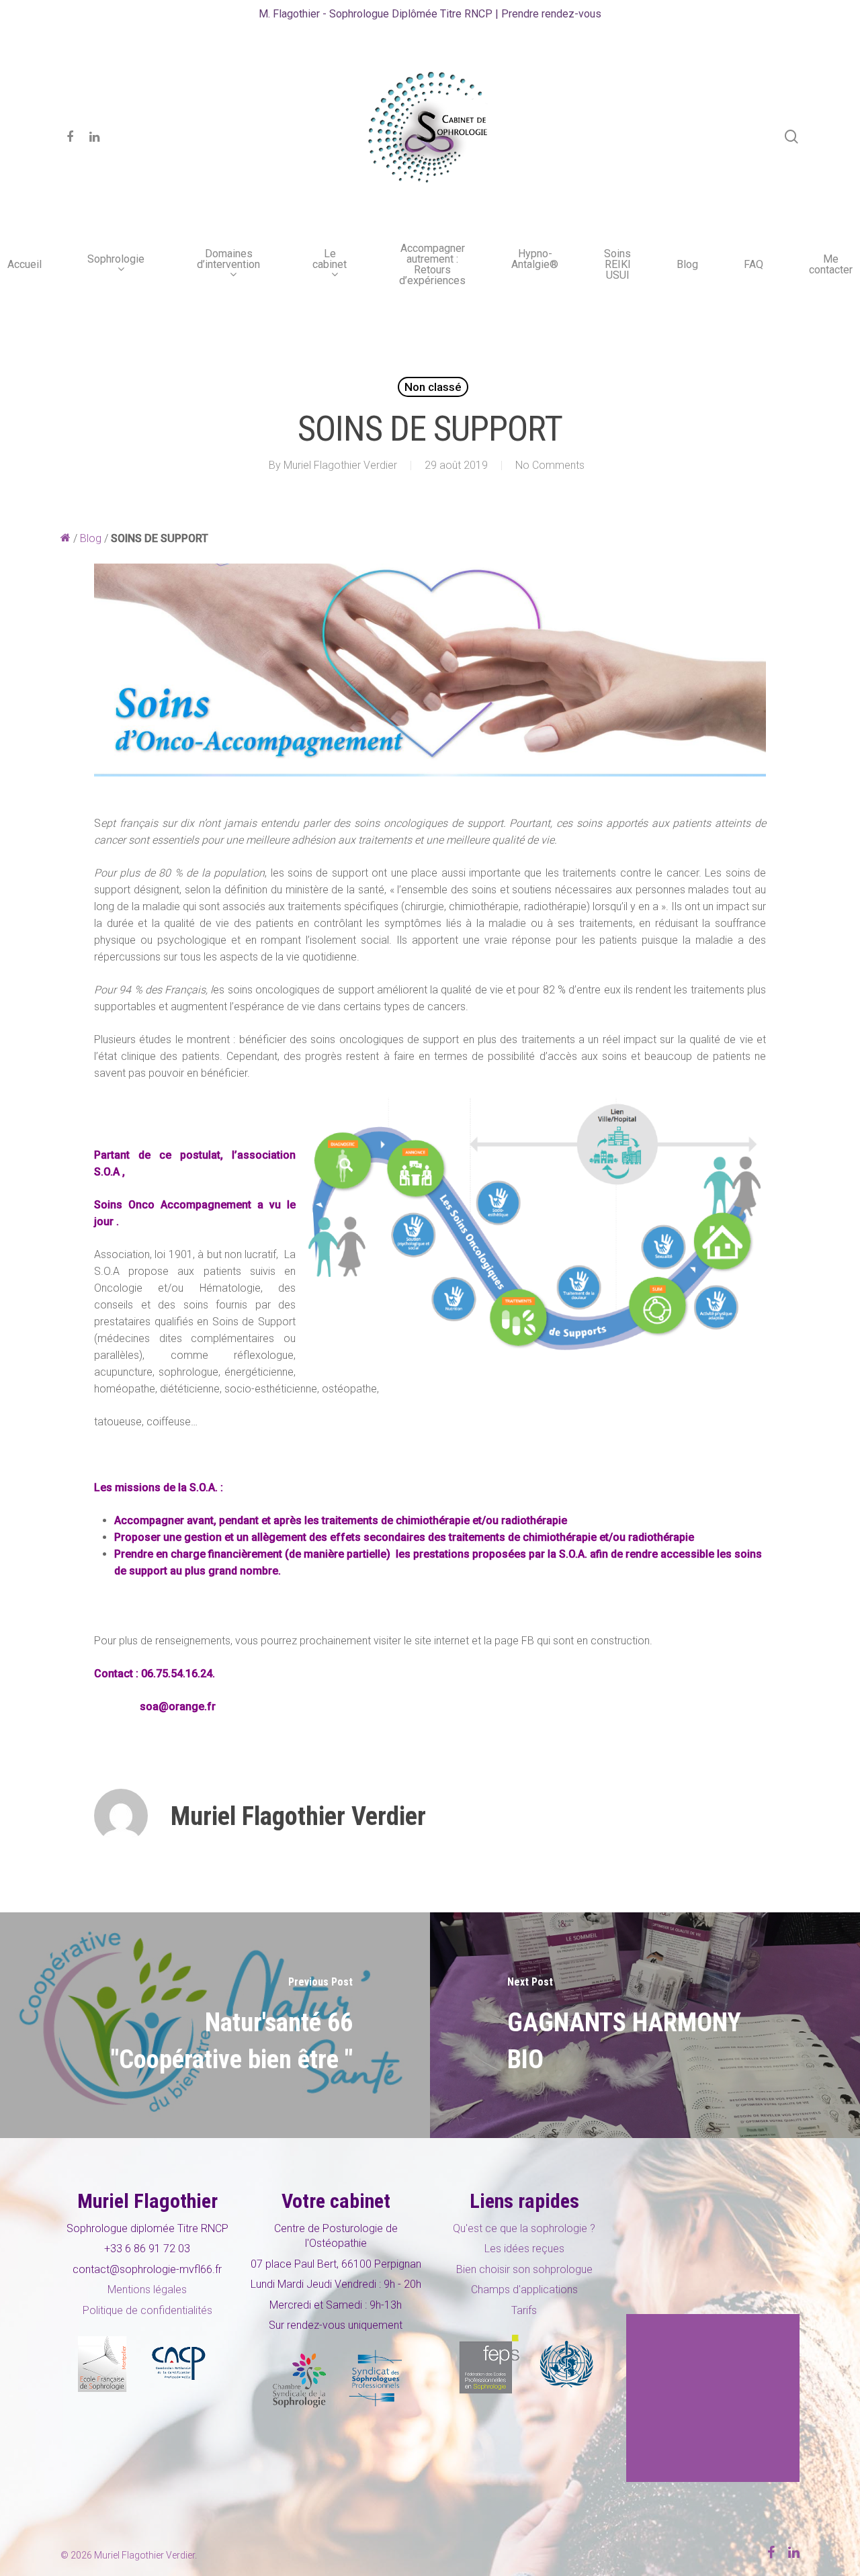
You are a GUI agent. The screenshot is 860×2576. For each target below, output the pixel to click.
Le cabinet (330, 260)
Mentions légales (147, 2290)
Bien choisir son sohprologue (524, 2269)
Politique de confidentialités (147, 2310)
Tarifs (524, 2310)
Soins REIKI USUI (617, 265)
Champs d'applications (524, 2290)
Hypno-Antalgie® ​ (535, 260)
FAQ (754, 265)
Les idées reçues (524, 2249)
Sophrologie (116, 260)
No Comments (550, 465)
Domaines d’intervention (228, 260)
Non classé (433, 387)
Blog (687, 265)
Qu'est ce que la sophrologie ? (524, 2228)
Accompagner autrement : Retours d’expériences (432, 265)
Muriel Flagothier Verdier (340, 465)
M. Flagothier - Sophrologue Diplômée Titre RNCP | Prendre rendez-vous (430, 14)
